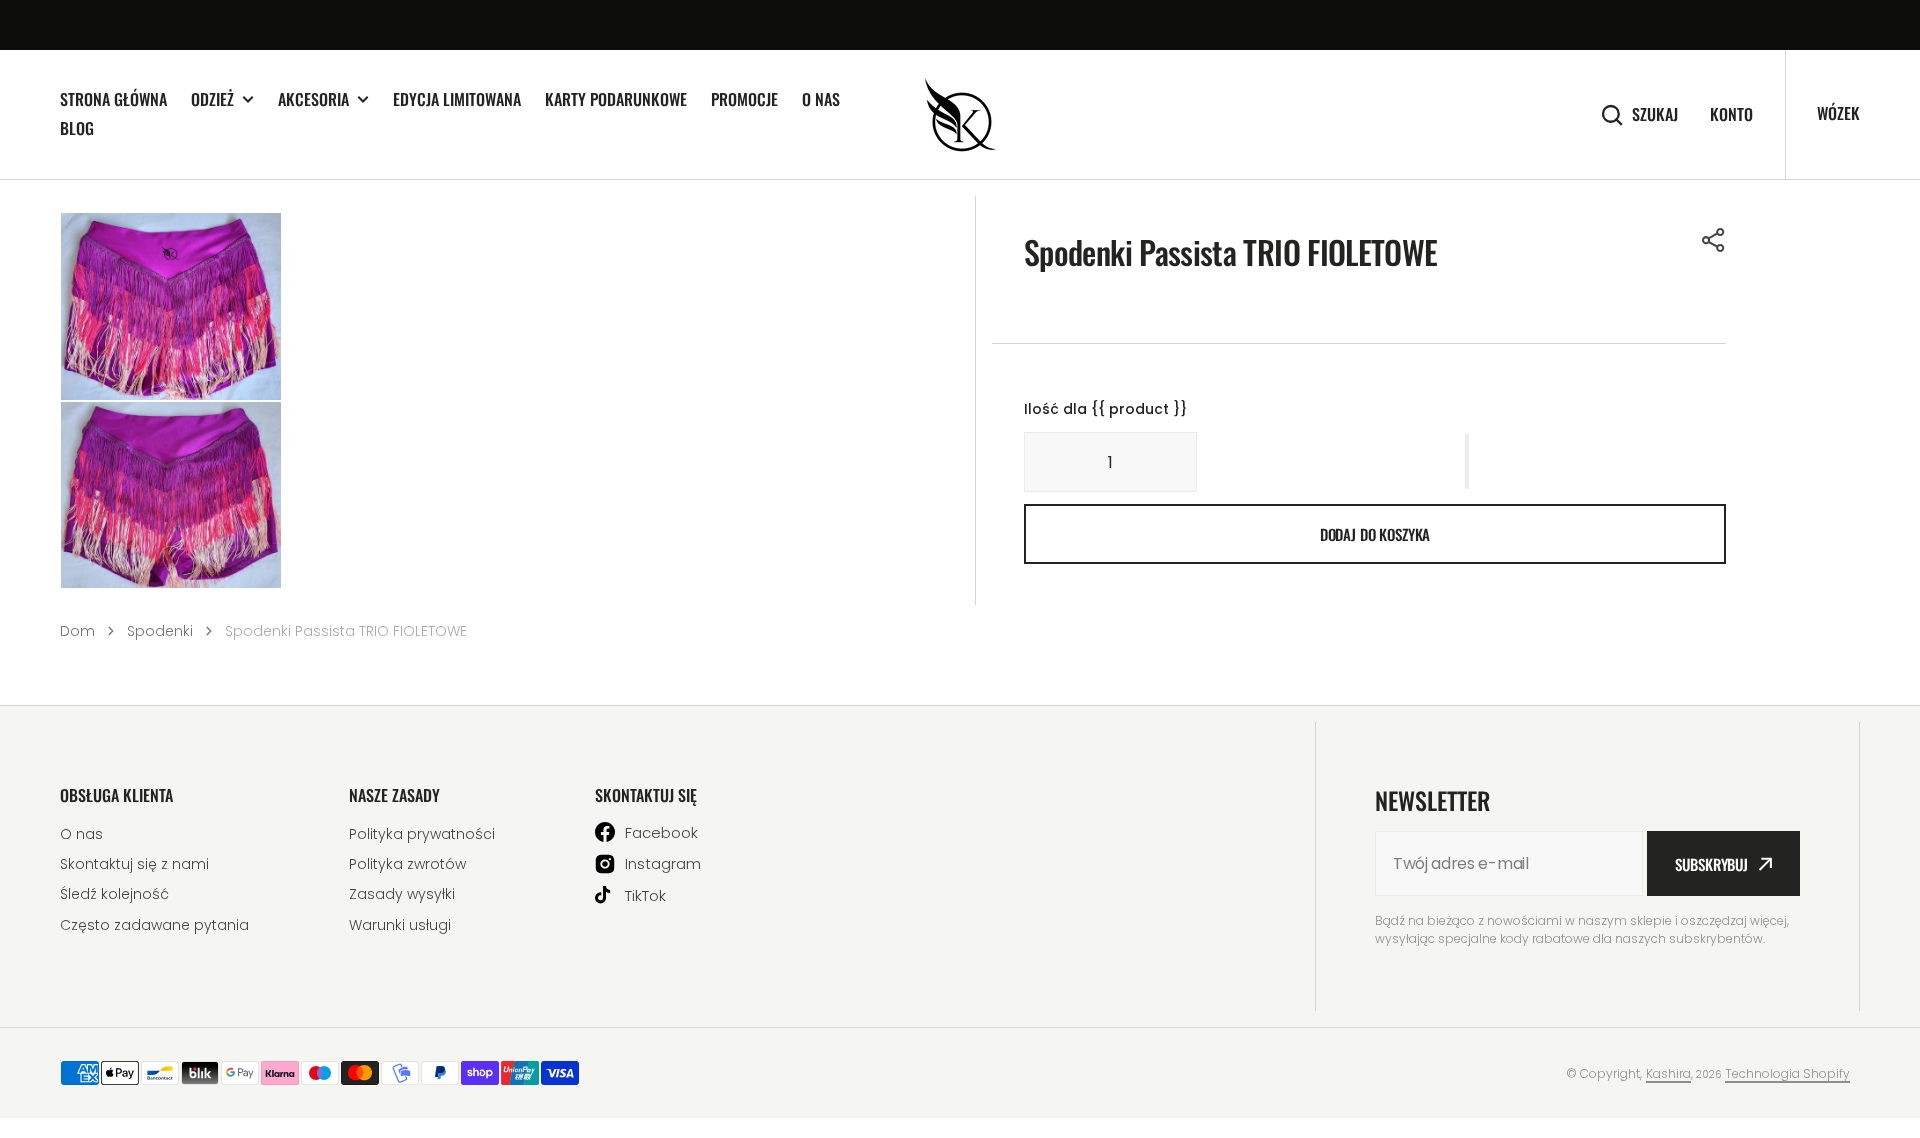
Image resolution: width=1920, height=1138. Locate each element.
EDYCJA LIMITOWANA (457, 99)
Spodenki (160, 631)
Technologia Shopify (1787, 1073)
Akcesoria (313, 99)
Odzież (212, 99)
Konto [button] (1731, 114)
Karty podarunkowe (616, 99)
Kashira (1668, 1073)
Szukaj (1655, 114)
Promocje (744, 99)
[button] (1714, 240)
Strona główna (113, 99)
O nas (821, 99)
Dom (77, 631)
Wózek (1838, 113)
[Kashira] (960, 115)
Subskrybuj (1711, 864)
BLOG (77, 128)
